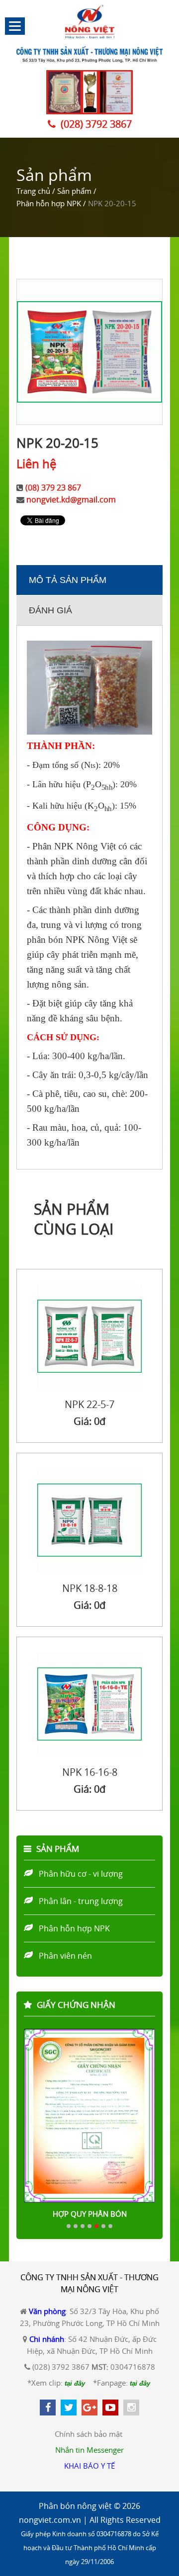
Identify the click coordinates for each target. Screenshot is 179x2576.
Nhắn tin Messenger (89, 2450)
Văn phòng (47, 2311)
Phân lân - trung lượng (81, 1901)
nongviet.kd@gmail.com (71, 499)
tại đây (75, 2383)
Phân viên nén (65, 1956)
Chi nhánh (47, 2339)
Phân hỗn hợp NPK (74, 1928)
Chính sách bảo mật (89, 2434)
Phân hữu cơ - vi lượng (81, 1874)
